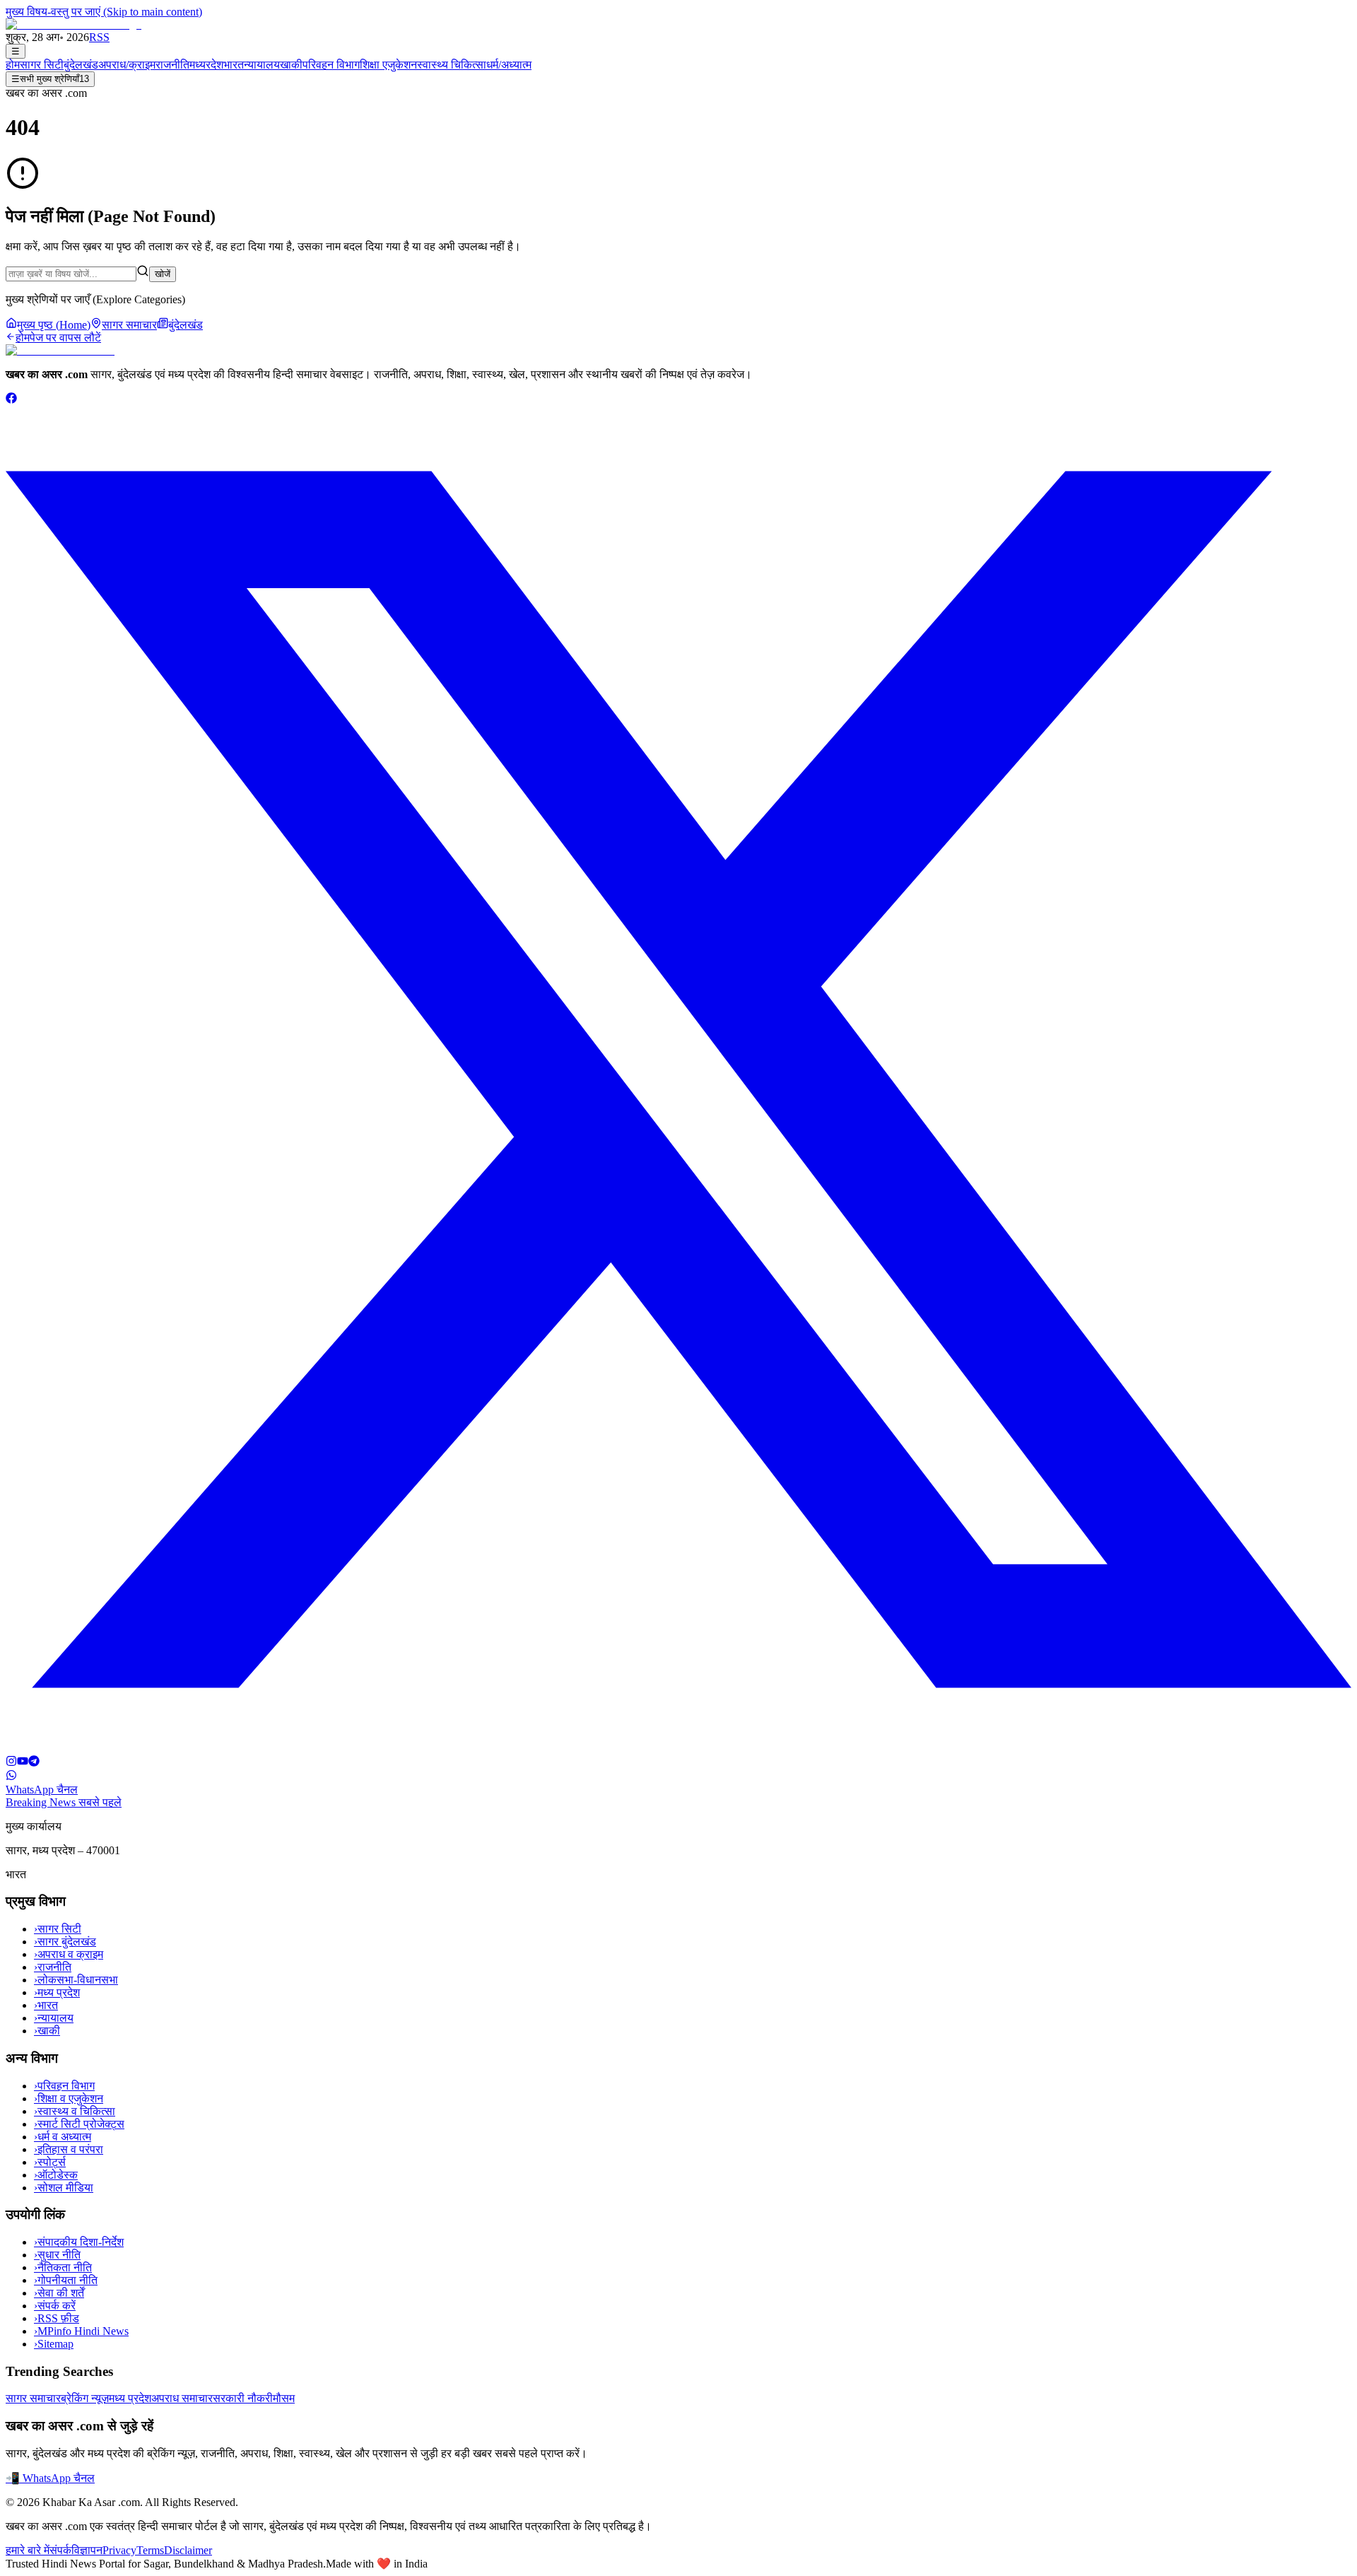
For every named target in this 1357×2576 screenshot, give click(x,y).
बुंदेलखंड (81, 65)
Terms (150, 2550)
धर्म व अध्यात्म (63, 2137)
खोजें (163, 274)
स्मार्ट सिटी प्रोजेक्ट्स (79, 2124)
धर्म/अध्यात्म (509, 65)
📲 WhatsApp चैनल (50, 2478)
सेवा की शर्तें (59, 2293)
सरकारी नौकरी (243, 2398)
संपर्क (60, 2550)
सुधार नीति (57, 2255)
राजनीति (172, 65)
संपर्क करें (55, 2306)
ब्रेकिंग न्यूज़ (85, 2398)
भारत (234, 65)
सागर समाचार (33, 2398)
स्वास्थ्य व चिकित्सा (75, 2111)
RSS (99, 37)
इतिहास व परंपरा (69, 2149)
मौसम (284, 2398)
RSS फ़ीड (57, 2318)
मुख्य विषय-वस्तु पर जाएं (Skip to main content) (104, 12)
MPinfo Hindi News (81, 2331)
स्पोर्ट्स (50, 2162)
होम (13, 65)
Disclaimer (188, 2550)
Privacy (119, 2550)
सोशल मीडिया (64, 2188)
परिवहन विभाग (331, 65)
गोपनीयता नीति (66, 2280)
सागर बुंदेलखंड (65, 1942)
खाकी (291, 65)
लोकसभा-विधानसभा (76, 1980)
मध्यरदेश (206, 65)
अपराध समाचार (182, 2398)
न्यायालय (262, 65)
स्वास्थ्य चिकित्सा (452, 65)
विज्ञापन (87, 2550)
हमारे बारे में (28, 2550)
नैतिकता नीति (63, 2267)
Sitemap (54, 2344)
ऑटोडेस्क (56, 2175)
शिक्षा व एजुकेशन (69, 2098)
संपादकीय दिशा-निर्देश (79, 2242)
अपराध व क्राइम (69, 1954)
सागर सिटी (42, 65)
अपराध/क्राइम (127, 65)
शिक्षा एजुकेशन (388, 65)
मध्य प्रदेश (57, 1992)
